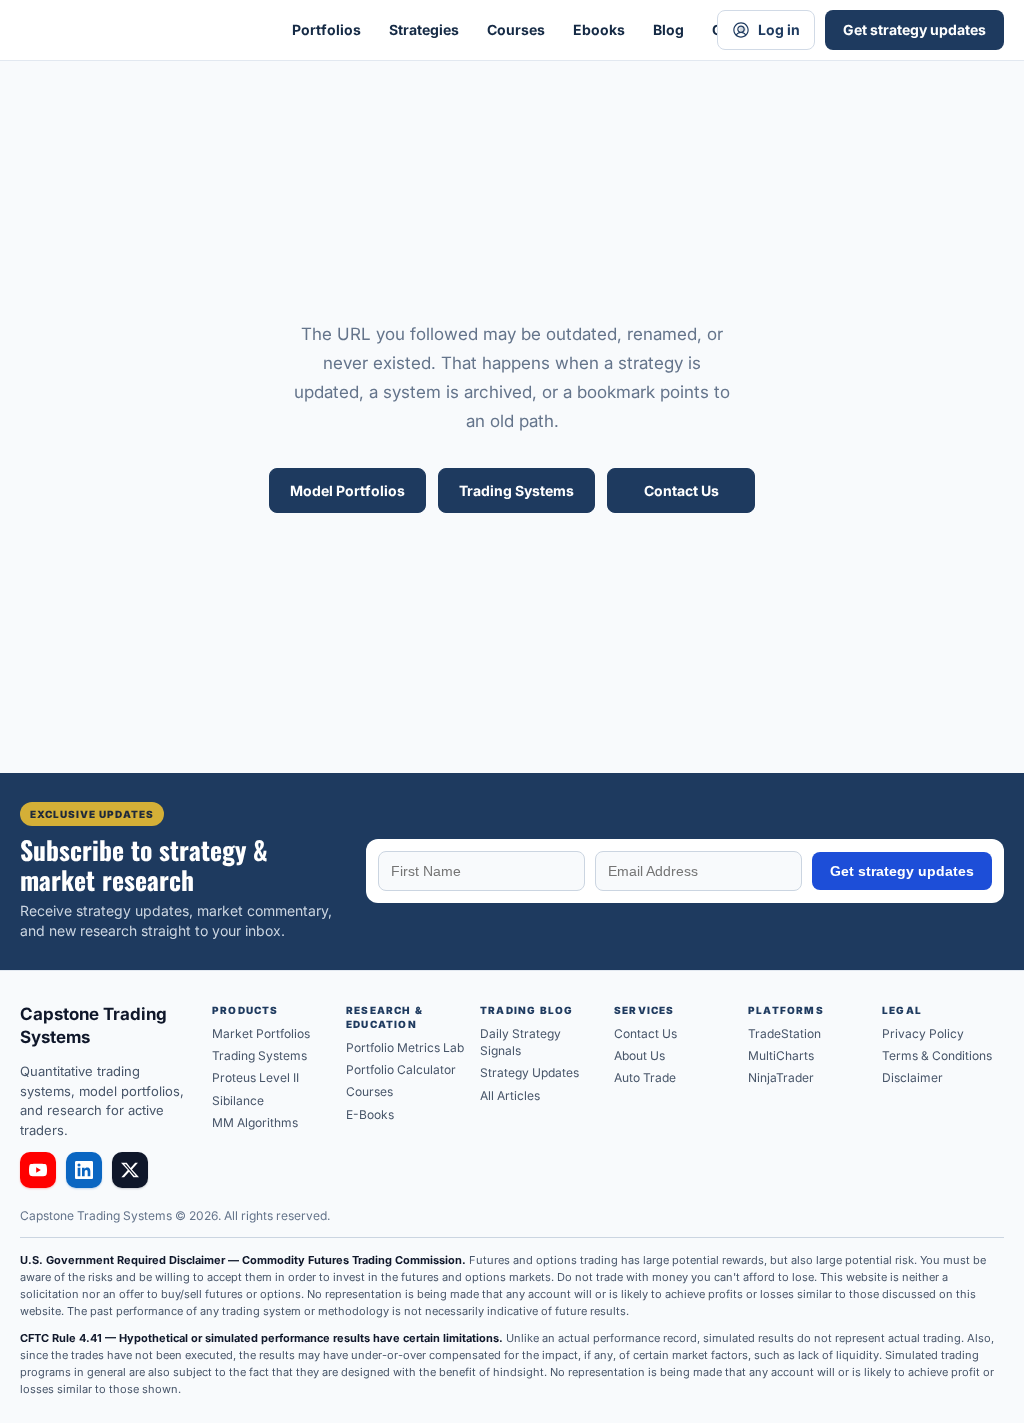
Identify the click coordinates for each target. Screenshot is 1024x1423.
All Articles (510, 1095)
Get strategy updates (914, 29)
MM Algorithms (255, 1122)
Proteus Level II (255, 1077)
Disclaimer (912, 1077)
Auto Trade (645, 1077)
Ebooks (599, 29)
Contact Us (681, 490)
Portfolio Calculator (401, 1069)
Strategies (424, 29)
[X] (130, 1170)
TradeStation (784, 1033)
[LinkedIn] (84, 1170)
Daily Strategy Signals (520, 1042)
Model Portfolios (347, 490)
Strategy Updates (529, 1072)
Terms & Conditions (937, 1055)
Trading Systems (516, 490)
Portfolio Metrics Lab (405, 1047)
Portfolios (326, 29)
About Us (639, 1055)
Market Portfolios (261, 1033)
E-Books (370, 1114)
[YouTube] (38, 1170)
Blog (668, 29)
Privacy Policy (923, 1033)
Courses (516, 29)
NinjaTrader (781, 1077)
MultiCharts (781, 1055)
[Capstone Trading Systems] (130, 30)
